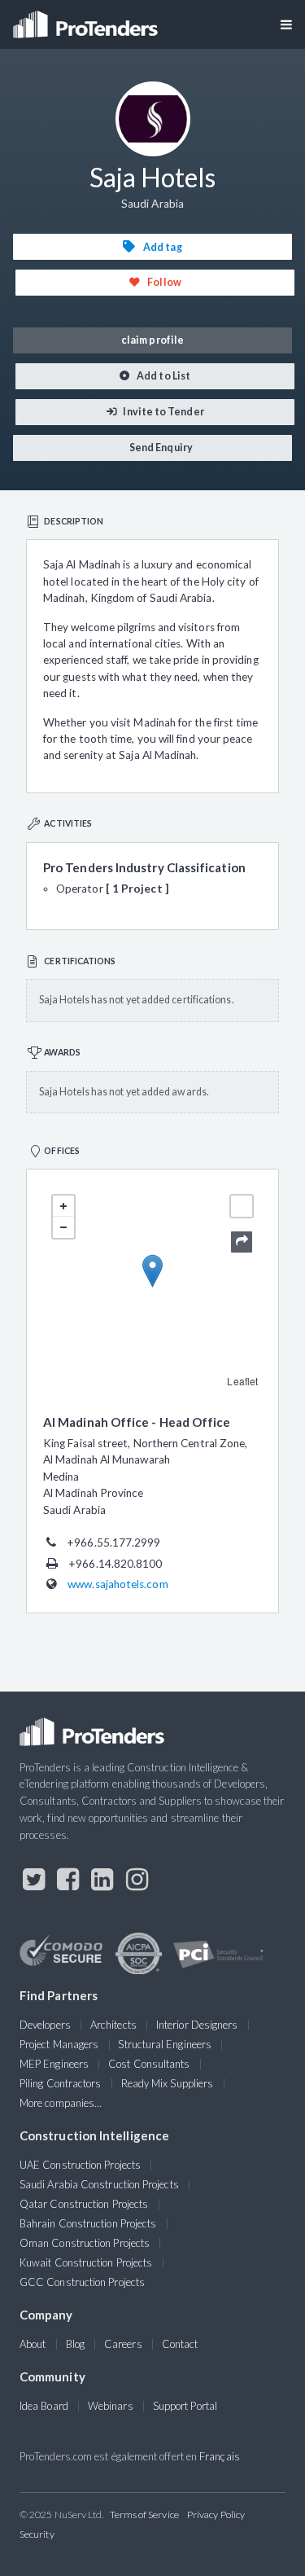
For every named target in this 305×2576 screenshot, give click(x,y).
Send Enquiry (160, 448)
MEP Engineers (54, 2064)
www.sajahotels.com (118, 1584)
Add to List (163, 376)
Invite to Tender (162, 412)
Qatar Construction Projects (84, 2204)
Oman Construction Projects (85, 2243)
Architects (113, 2025)
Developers (45, 2025)
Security (37, 2534)
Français (220, 2456)
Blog (75, 2344)
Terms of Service (144, 2515)
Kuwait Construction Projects (86, 2262)
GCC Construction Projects (82, 2282)
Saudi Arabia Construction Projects (99, 2184)
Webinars (111, 2406)
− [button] (63, 1227)
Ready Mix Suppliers (168, 2083)
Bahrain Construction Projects (88, 2223)
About (33, 2344)
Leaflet (242, 1381)
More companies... (61, 2103)
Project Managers (59, 2044)
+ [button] (63, 1206)
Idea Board (44, 2406)
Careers (123, 2344)
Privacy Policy (216, 2515)
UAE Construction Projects (80, 2165)
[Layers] (242, 1206)
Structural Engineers (165, 2044)
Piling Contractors (60, 2083)
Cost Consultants (149, 2064)
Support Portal (185, 2406)
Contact (180, 2344)
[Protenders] (87, 19)
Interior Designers (197, 2025)
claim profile (152, 340)
